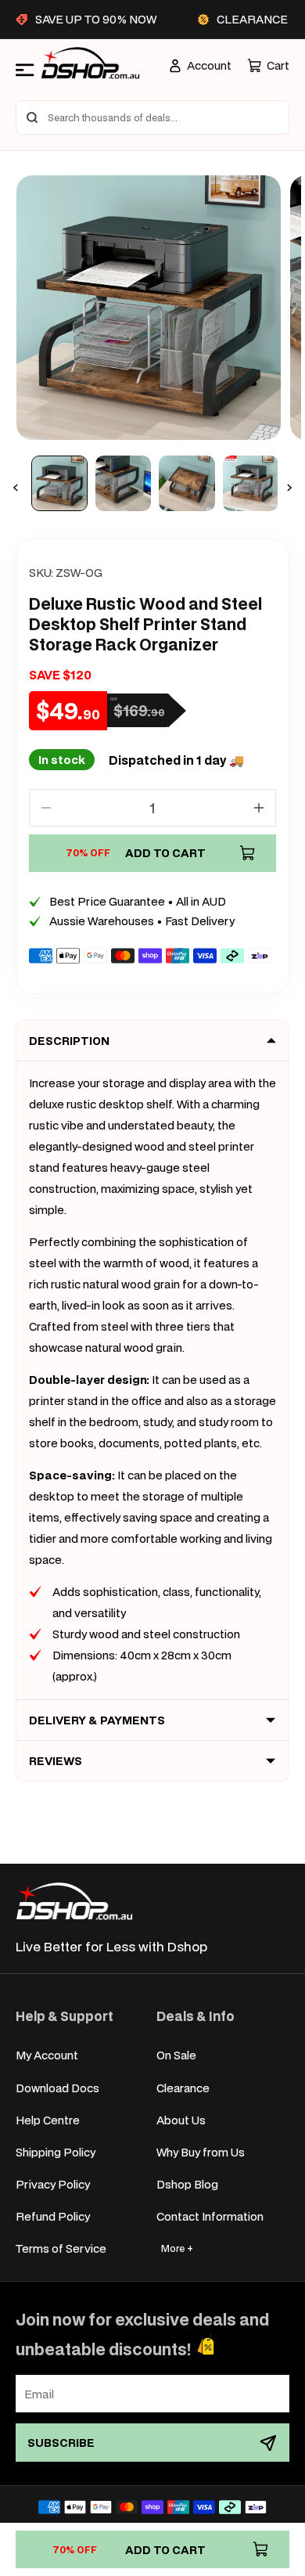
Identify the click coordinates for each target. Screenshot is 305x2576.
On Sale (176, 2055)
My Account (47, 2055)
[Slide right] (289, 488)
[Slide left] (16, 488)
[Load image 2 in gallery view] (124, 484)
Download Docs (57, 2088)
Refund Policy (53, 2216)
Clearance (183, 2088)
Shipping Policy (56, 2152)
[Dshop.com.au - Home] (74, 1901)
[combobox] (152, 117)
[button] (268, 65)
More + (177, 2248)
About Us (181, 2120)
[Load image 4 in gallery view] (251, 484)
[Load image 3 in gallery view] (187, 484)
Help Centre (48, 2120)
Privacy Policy (53, 2184)
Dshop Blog (187, 2184)
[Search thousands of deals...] (32, 117)
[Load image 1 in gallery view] (59, 484)
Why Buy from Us (201, 2152)
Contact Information (210, 2216)
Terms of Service (61, 2248)
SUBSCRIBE (61, 2443)
